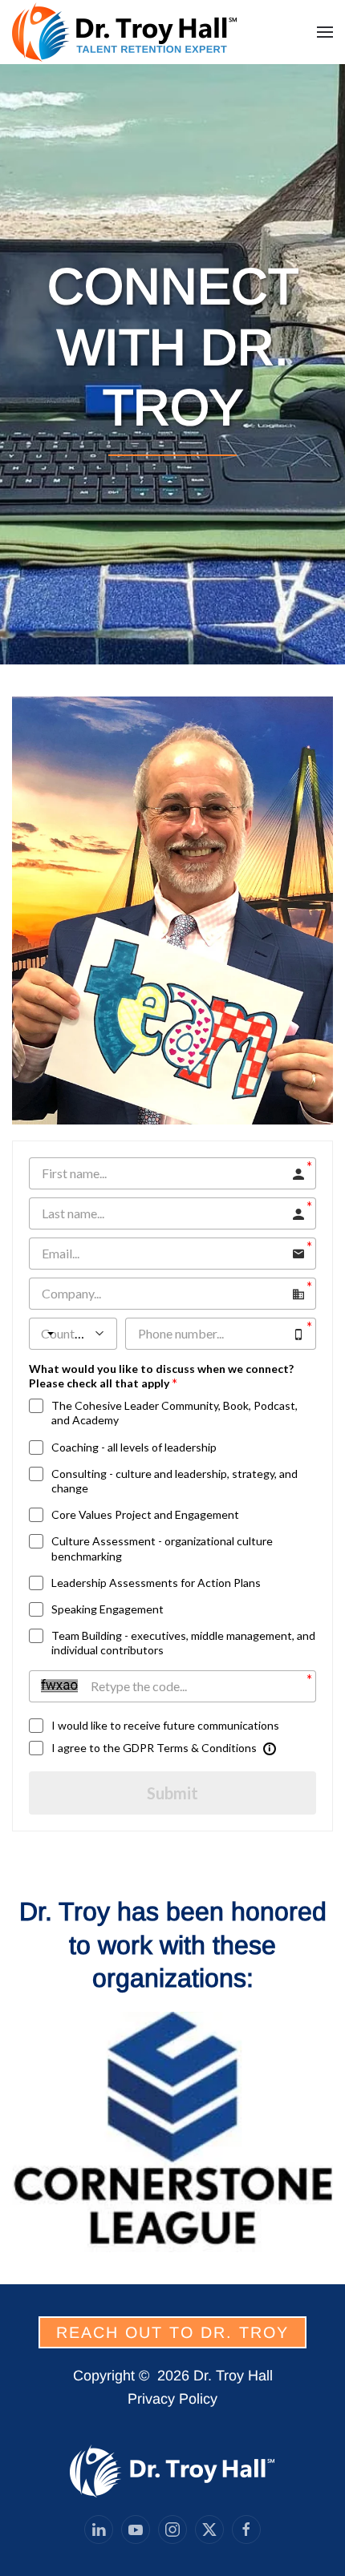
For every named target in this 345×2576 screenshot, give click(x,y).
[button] (325, 32)
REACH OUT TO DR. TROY (172, 2332)
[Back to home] (126, 32)
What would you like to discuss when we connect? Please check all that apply (161, 1376)
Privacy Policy (172, 2399)
